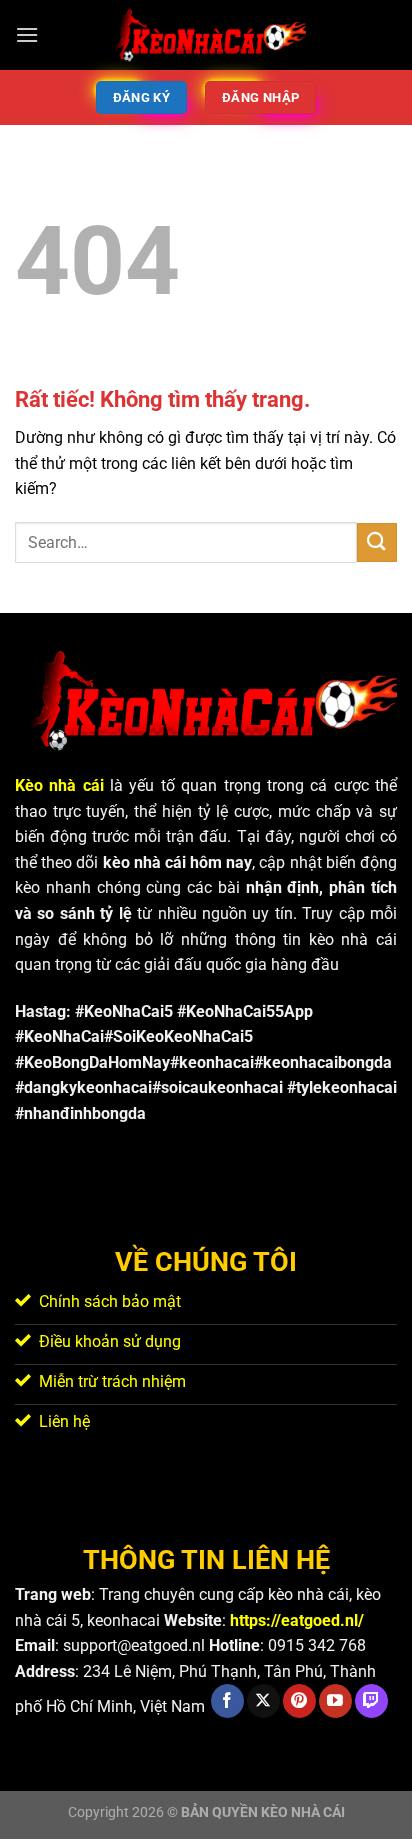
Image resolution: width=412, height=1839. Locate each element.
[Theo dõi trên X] (263, 1701)
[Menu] (27, 34)
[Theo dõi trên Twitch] (371, 1701)
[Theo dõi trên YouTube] (335, 1701)
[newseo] (206, 35)
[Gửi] (377, 542)
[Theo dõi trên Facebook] (227, 1701)
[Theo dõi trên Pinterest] (299, 1701)
